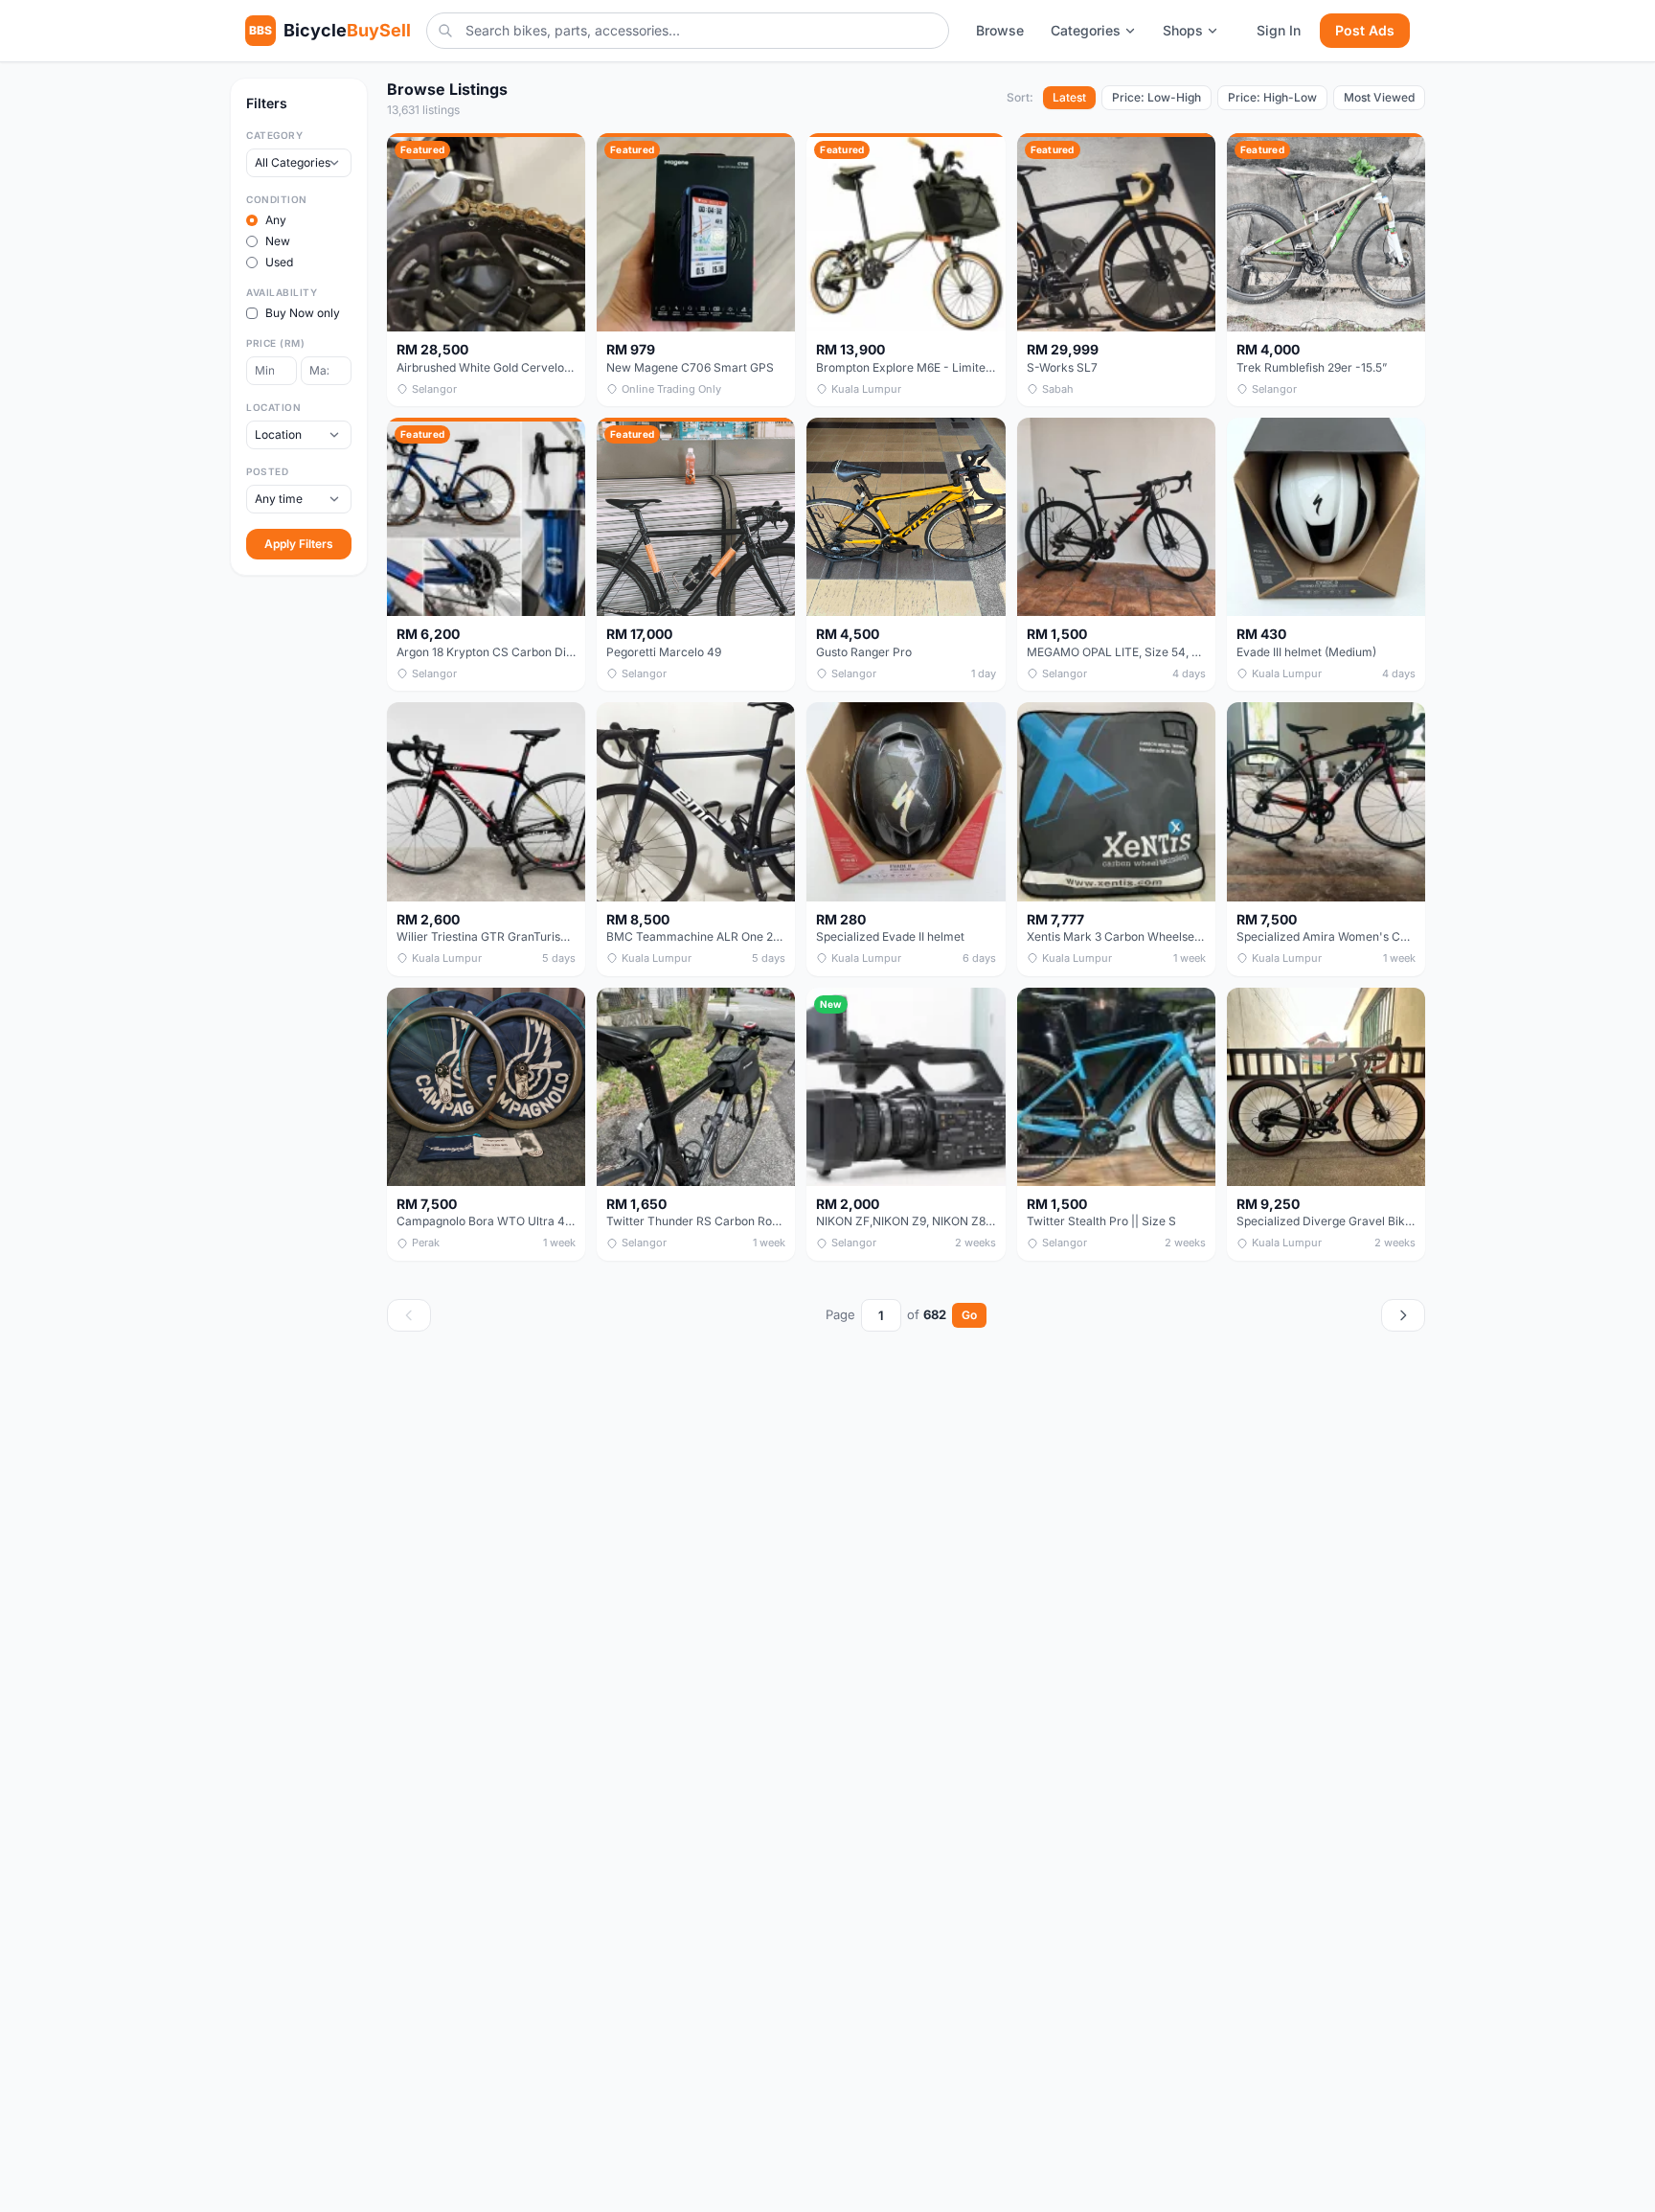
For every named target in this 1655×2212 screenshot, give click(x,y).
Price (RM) (275, 343)
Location (273, 407)
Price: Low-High (1156, 97)
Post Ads (1365, 30)
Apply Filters (299, 544)
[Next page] (1403, 1315)
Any (276, 220)
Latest (1069, 97)
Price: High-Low (1272, 97)
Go (969, 1315)
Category (274, 135)
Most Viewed (1379, 97)
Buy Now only (303, 313)
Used (279, 262)
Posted (267, 471)
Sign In (1279, 30)
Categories (1086, 30)
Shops (1183, 30)
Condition (277, 199)
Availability (282, 292)
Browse (1000, 30)
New (278, 241)
